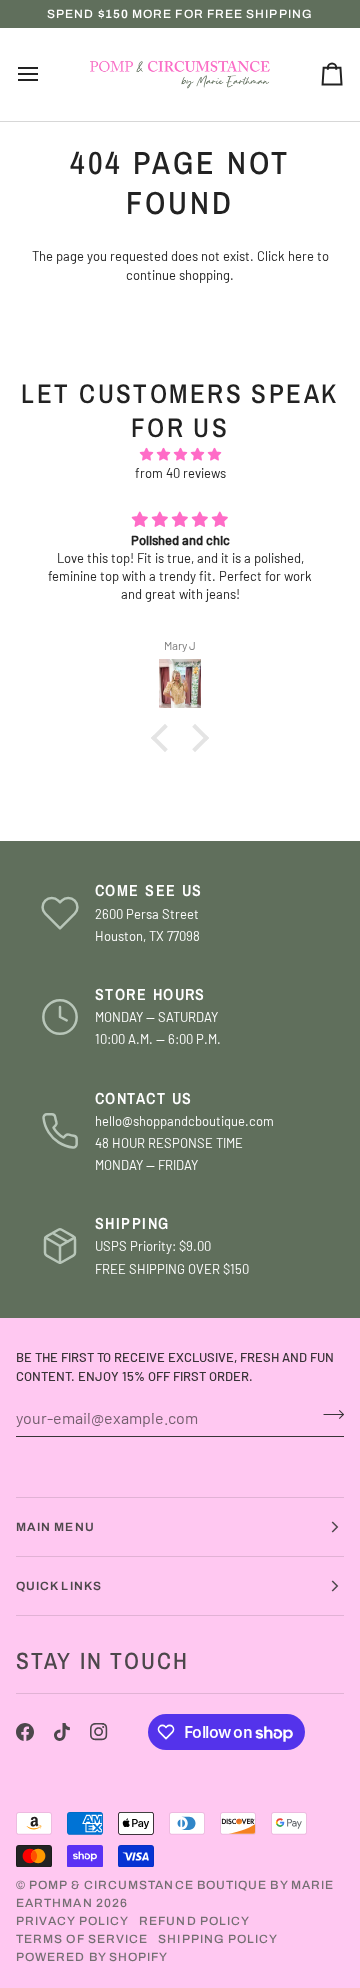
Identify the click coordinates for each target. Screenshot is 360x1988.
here (301, 256)
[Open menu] (46, 75)
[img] (180, 455)
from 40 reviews (180, 473)
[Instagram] (99, 1732)
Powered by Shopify (92, 1957)
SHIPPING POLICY (218, 1939)
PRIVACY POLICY (72, 1921)
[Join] (327, 1415)
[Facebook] (25, 1732)
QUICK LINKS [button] (59, 1586)
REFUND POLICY (194, 1921)
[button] (165, 738)
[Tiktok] (62, 1732)
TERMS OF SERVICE (82, 1939)
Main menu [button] (55, 1527)
